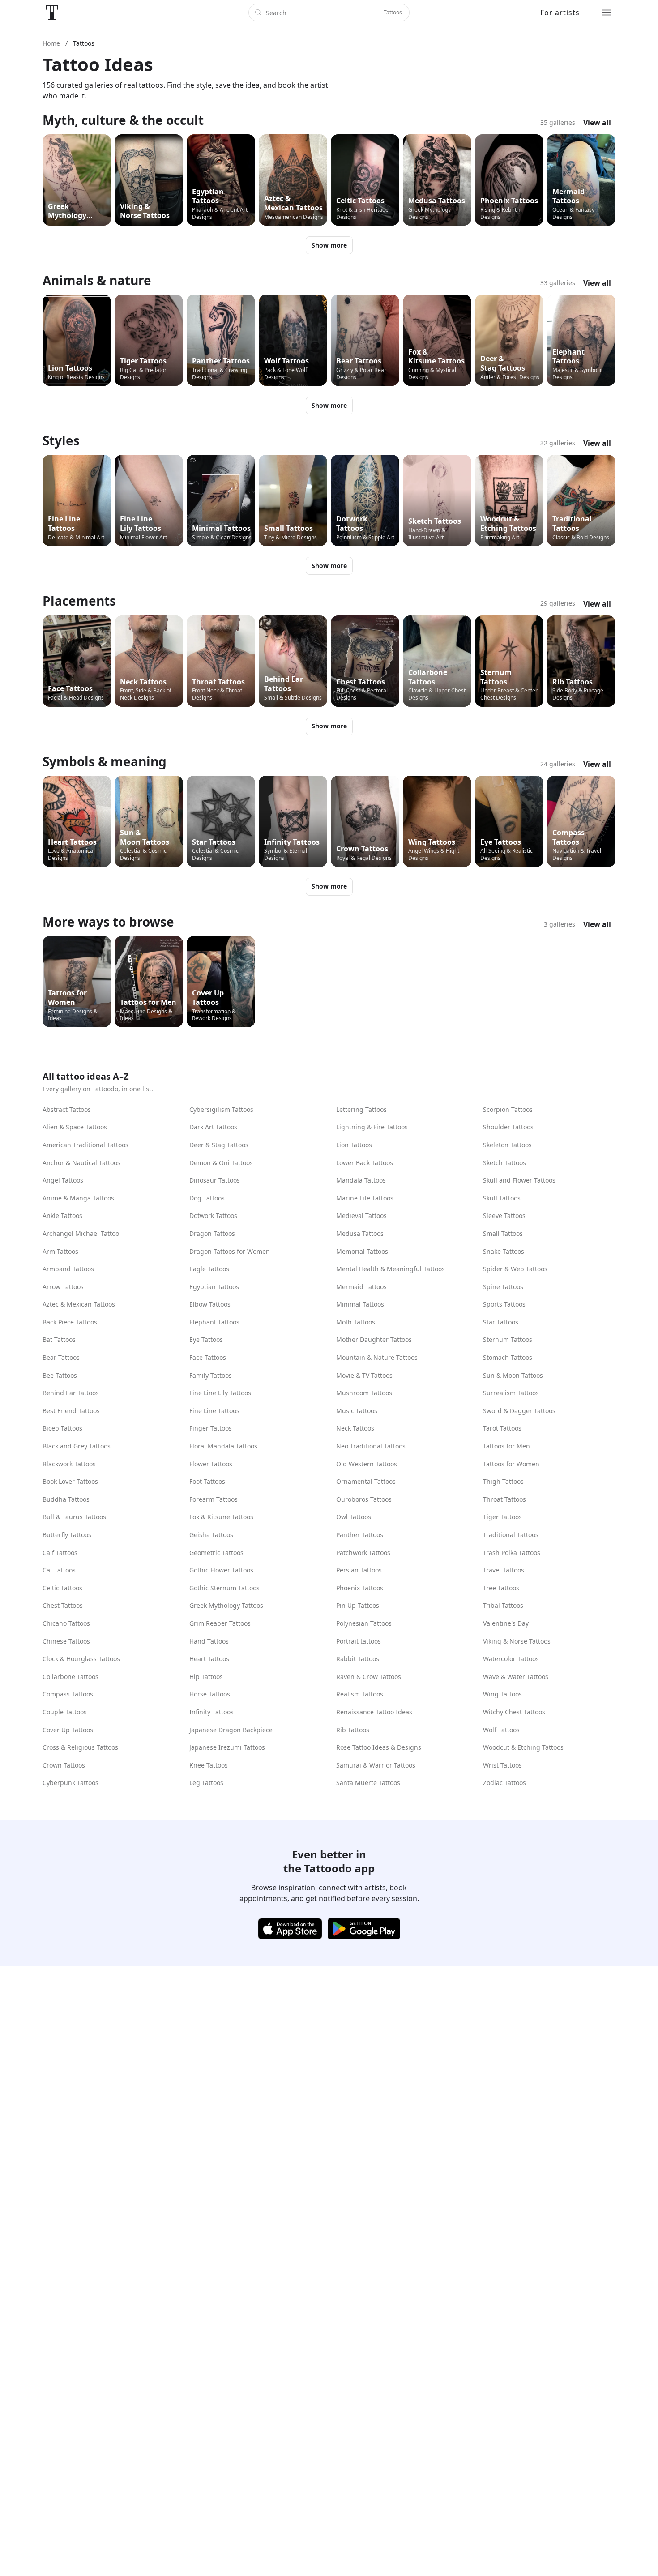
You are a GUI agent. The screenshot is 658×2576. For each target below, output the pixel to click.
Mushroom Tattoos (364, 1393)
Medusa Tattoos (360, 1233)
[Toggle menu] (607, 13)
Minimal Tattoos (360, 1304)
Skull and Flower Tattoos (519, 1180)
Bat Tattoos (59, 1339)
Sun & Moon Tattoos (513, 1375)
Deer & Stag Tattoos (219, 1145)
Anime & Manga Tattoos (78, 1198)
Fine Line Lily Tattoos (220, 1393)
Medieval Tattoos (361, 1215)
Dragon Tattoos (212, 1233)
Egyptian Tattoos (214, 1287)
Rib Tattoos (353, 1730)
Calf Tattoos (60, 1553)
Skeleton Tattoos (507, 1145)
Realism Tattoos (360, 1694)
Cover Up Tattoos (68, 1730)
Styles (61, 440)
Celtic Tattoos (62, 1588)
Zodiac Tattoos (504, 1783)
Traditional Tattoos (511, 1535)
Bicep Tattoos (62, 1428)
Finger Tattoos (211, 1428)
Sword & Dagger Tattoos (519, 1411)
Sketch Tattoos (504, 1163)
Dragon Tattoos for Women (230, 1251)
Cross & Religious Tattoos (80, 1747)
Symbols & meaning (105, 761)
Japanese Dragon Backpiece (231, 1730)
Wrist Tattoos (502, 1765)
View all (597, 123)
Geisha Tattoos (211, 1535)
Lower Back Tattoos (365, 1163)
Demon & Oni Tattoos (221, 1163)
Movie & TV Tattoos (364, 1375)
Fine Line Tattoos (214, 1411)
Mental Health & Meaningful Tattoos (391, 1269)
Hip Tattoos (206, 1677)
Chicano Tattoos (66, 1623)
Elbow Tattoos (210, 1304)
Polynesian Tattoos (364, 1623)
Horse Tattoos (210, 1694)
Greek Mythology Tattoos (226, 1605)
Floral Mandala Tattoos (223, 1446)
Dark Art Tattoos (213, 1127)
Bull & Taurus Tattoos (74, 1517)
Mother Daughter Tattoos (374, 1339)
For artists (560, 13)
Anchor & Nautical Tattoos (81, 1163)
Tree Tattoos (501, 1588)
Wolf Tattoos (501, 1730)
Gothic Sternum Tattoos (224, 1588)
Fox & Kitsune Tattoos (221, 1517)
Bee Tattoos (60, 1375)
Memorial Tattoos (362, 1251)
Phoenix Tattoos (360, 1588)
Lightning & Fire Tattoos (372, 1127)
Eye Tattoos (206, 1339)
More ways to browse (108, 922)
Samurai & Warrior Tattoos (376, 1765)
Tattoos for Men (506, 1446)
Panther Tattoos (360, 1535)
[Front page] (52, 13)
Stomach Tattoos (508, 1357)
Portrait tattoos (359, 1641)
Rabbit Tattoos (358, 1659)
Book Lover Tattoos (70, 1481)
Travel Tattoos (504, 1570)
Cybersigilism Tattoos (221, 1109)
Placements (79, 601)
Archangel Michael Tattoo (81, 1233)
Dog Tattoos (207, 1198)
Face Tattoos (208, 1357)
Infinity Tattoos (211, 1712)
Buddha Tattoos (66, 1499)
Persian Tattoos (359, 1570)
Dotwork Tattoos (213, 1215)
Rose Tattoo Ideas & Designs (379, 1747)
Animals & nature (97, 280)
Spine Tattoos (503, 1287)
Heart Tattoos (209, 1659)
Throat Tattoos (504, 1499)
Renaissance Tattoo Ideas (374, 1712)
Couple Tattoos (65, 1712)
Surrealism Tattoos (511, 1393)
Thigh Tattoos (503, 1481)
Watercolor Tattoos (511, 1659)
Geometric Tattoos (216, 1553)
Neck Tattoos (355, 1428)
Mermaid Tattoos (361, 1287)
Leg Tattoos (206, 1783)
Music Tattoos (357, 1411)
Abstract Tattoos (67, 1109)
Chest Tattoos (63, 1605)
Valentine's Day (506, 1623)
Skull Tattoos (502, 1198)
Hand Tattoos (209, 1641)
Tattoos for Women (511, 1464)
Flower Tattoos (211, 1464)
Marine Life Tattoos (365, 1198)
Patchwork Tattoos (363, 1553)
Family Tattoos (211, 1375)
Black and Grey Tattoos (77, 1446)
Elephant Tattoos (214, 1322)
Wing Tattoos (502, 1694)
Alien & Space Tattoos (75, 1127)
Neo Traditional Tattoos (371, 1446)
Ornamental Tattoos (366, 1481)
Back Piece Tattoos (70, 1322)
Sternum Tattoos (508, 1339)
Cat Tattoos (59, 1570)
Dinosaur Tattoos (215, 1180)
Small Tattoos (503, 1233)
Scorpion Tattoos (508, 1109)
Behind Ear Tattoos (71, 1393)
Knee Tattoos (209, 1765)
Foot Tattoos (207, 1481)
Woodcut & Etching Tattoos (523, 1747)
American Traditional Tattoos (85, 1145)
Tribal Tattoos (503, 1605)
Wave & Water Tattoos (516, 1677)
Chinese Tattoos (66, 1641)
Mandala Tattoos (361, 1180)
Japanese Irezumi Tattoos (227, 1747)
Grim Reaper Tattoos (220, 1623)
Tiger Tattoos (502, 1517)
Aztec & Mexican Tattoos (79, 1304)
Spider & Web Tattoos (515, 1269)
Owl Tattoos (354, 1517)
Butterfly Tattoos (67, 1535)
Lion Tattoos (354, 1145)
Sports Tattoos (504, 1304)
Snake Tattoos (504, 1251)
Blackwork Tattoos (69, 1464)
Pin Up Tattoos (358, 1605)
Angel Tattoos (63, 1180)
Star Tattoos (501, 1322)
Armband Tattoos (68, 1269)
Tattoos (393, 12)
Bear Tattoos (61, 1357)
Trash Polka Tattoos (512, 1553)
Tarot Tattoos (502, 1428)
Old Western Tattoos (367, 1464)
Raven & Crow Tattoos (369, 1677)
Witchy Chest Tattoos (514, 1712)
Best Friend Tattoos (71, 1411)
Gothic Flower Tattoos (221, 1570)
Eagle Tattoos (209, 1269)
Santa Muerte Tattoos (368, 1783)
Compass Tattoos (68, 1694)
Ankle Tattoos (62, 1215)
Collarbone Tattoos (70, 1677)
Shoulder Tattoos (508, 1127)
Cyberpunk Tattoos (70, 1783)
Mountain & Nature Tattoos (377, 1357)
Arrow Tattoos (63, 1287)
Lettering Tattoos (361, 1109)
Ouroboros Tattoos (364, 1499)
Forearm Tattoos (214, 1499)
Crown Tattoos (64, 1765)
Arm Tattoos (60, 1251)
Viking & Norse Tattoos (517, 1641)
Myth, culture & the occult (123, 120)
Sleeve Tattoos (504, 1215)
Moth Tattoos (356, 1322)
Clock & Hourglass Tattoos (81, 1659)
